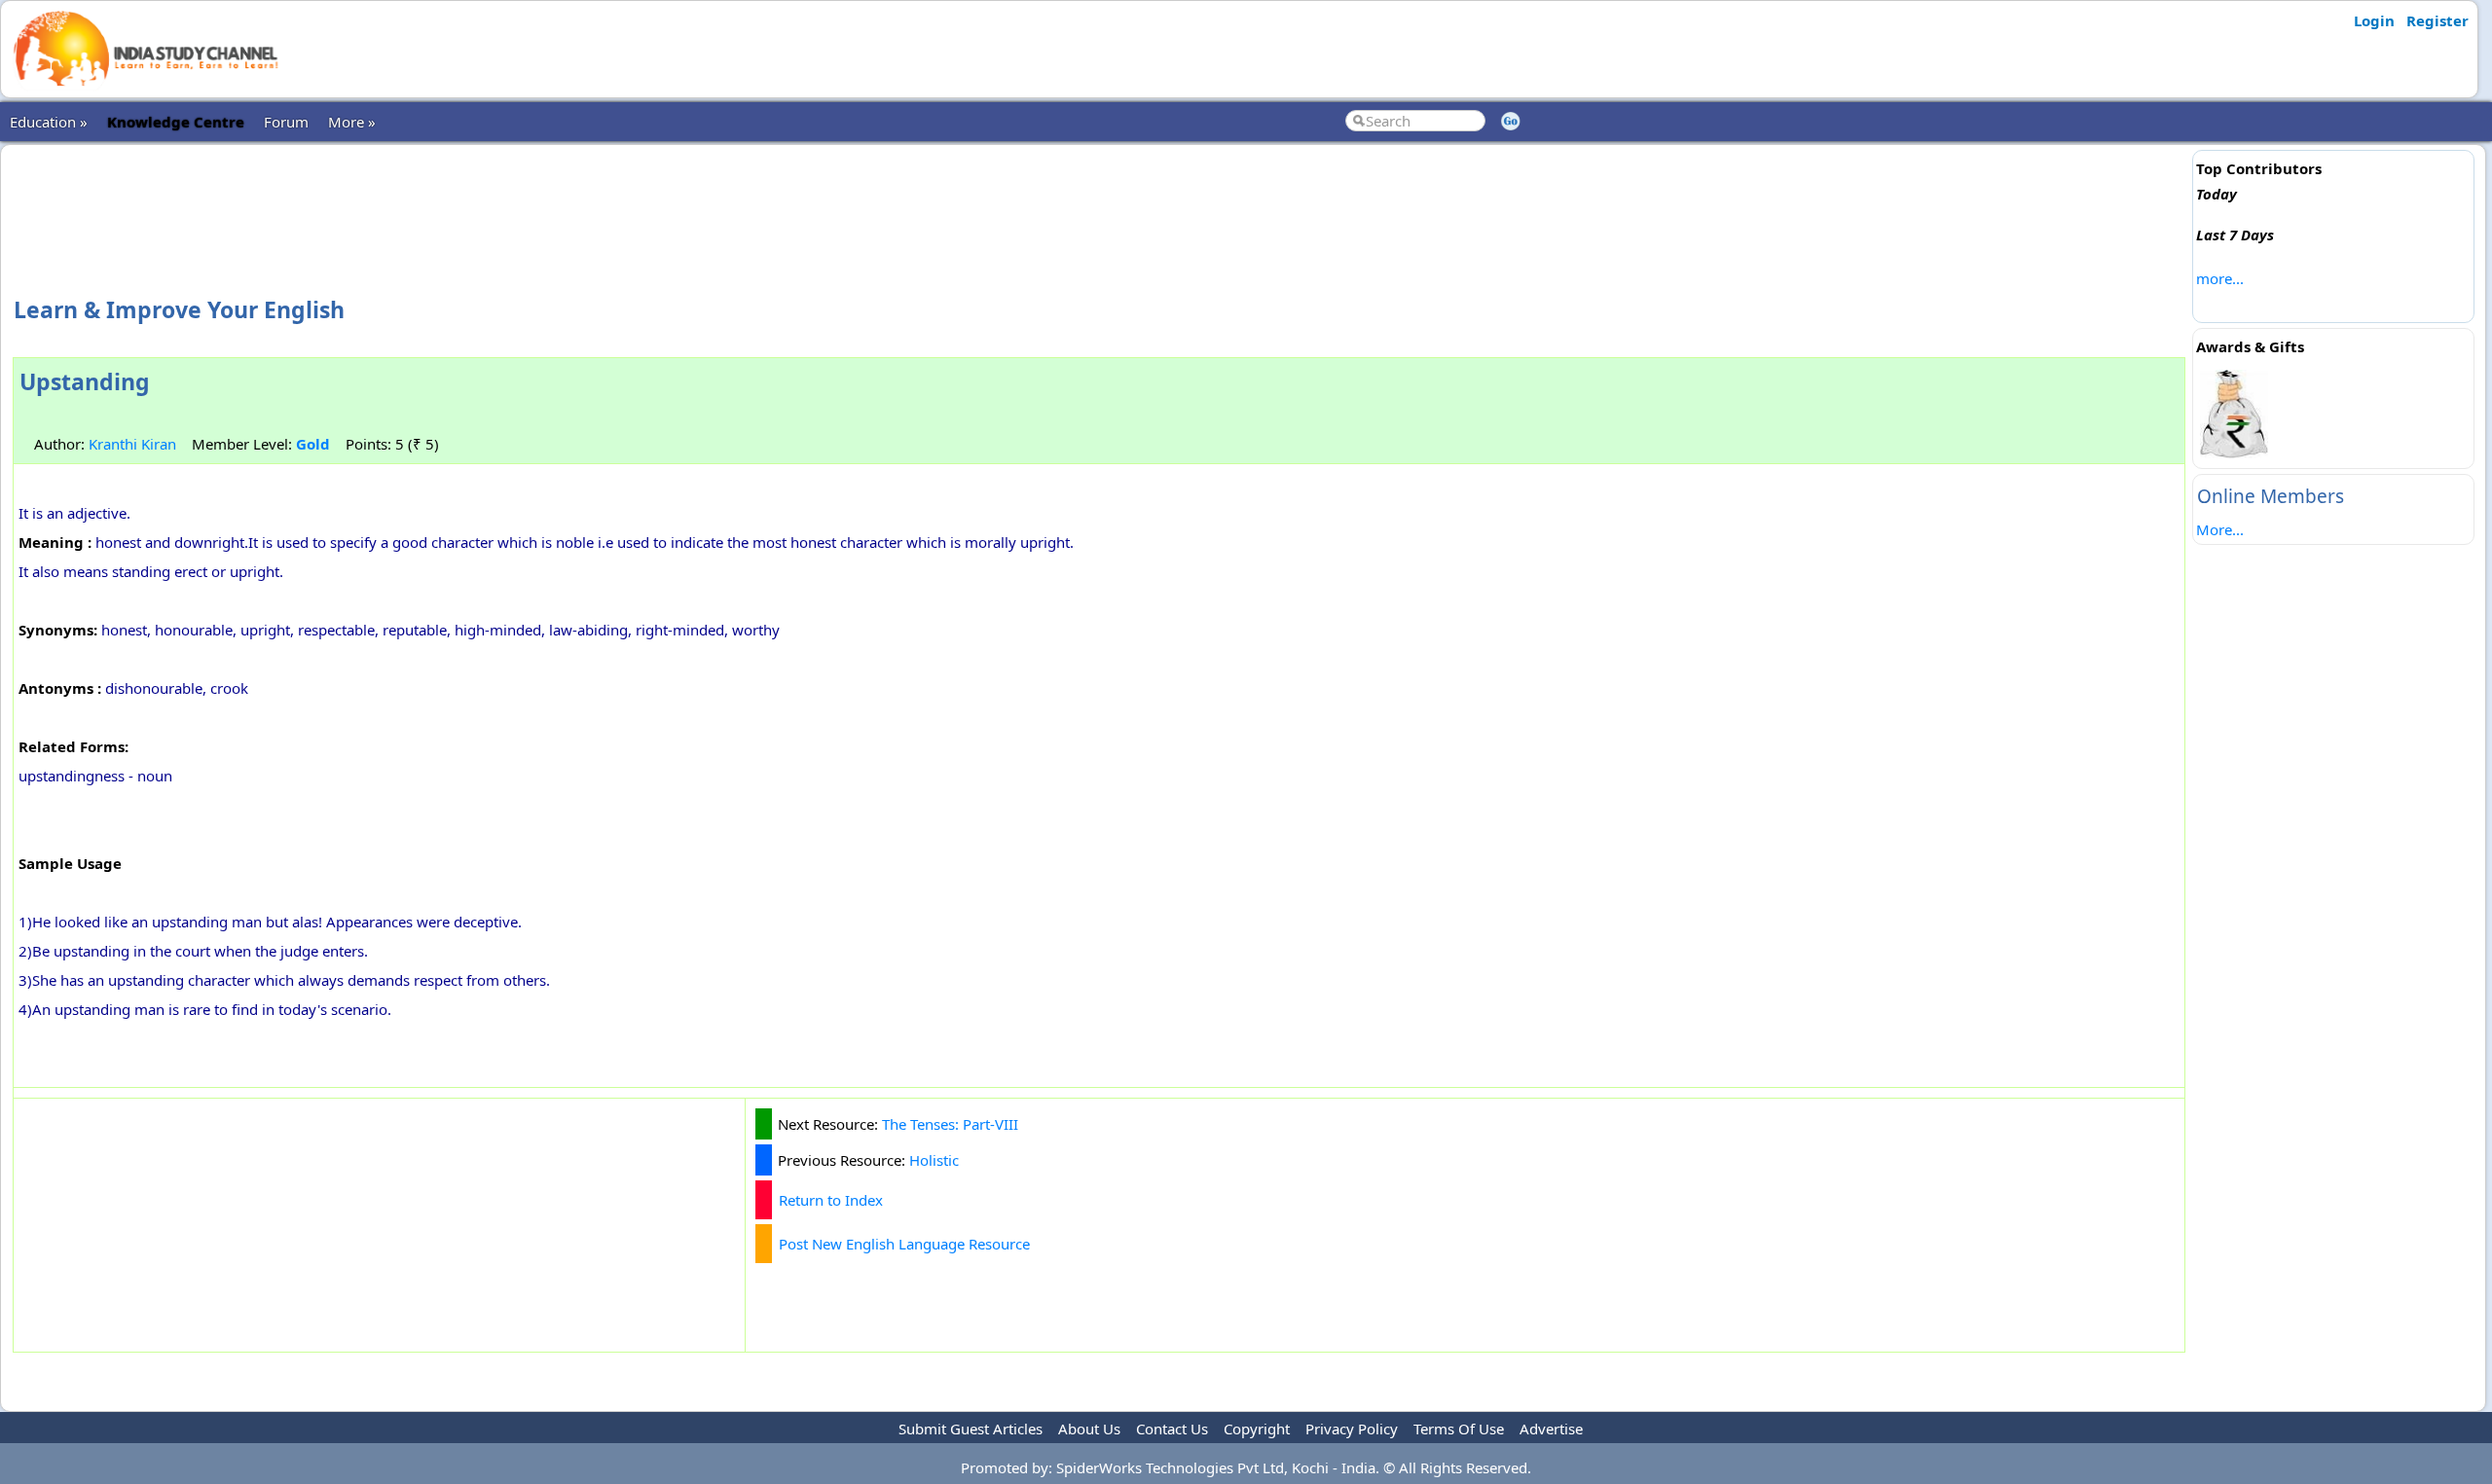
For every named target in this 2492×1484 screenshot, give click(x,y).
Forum (286, 122)
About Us (1089, 1429)
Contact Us (1172, 1429)
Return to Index (831, 1200)
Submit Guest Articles (971, 1429)
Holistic (934, 1160)
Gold (313, 444)
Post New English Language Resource (904, 1244)
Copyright (1257, 1429)
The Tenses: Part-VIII (950, 1124)
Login (2374, 20)
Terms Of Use (1459, 1429)
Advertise (1551, 1429)
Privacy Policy (1352, 1429)
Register (2437, 20)
